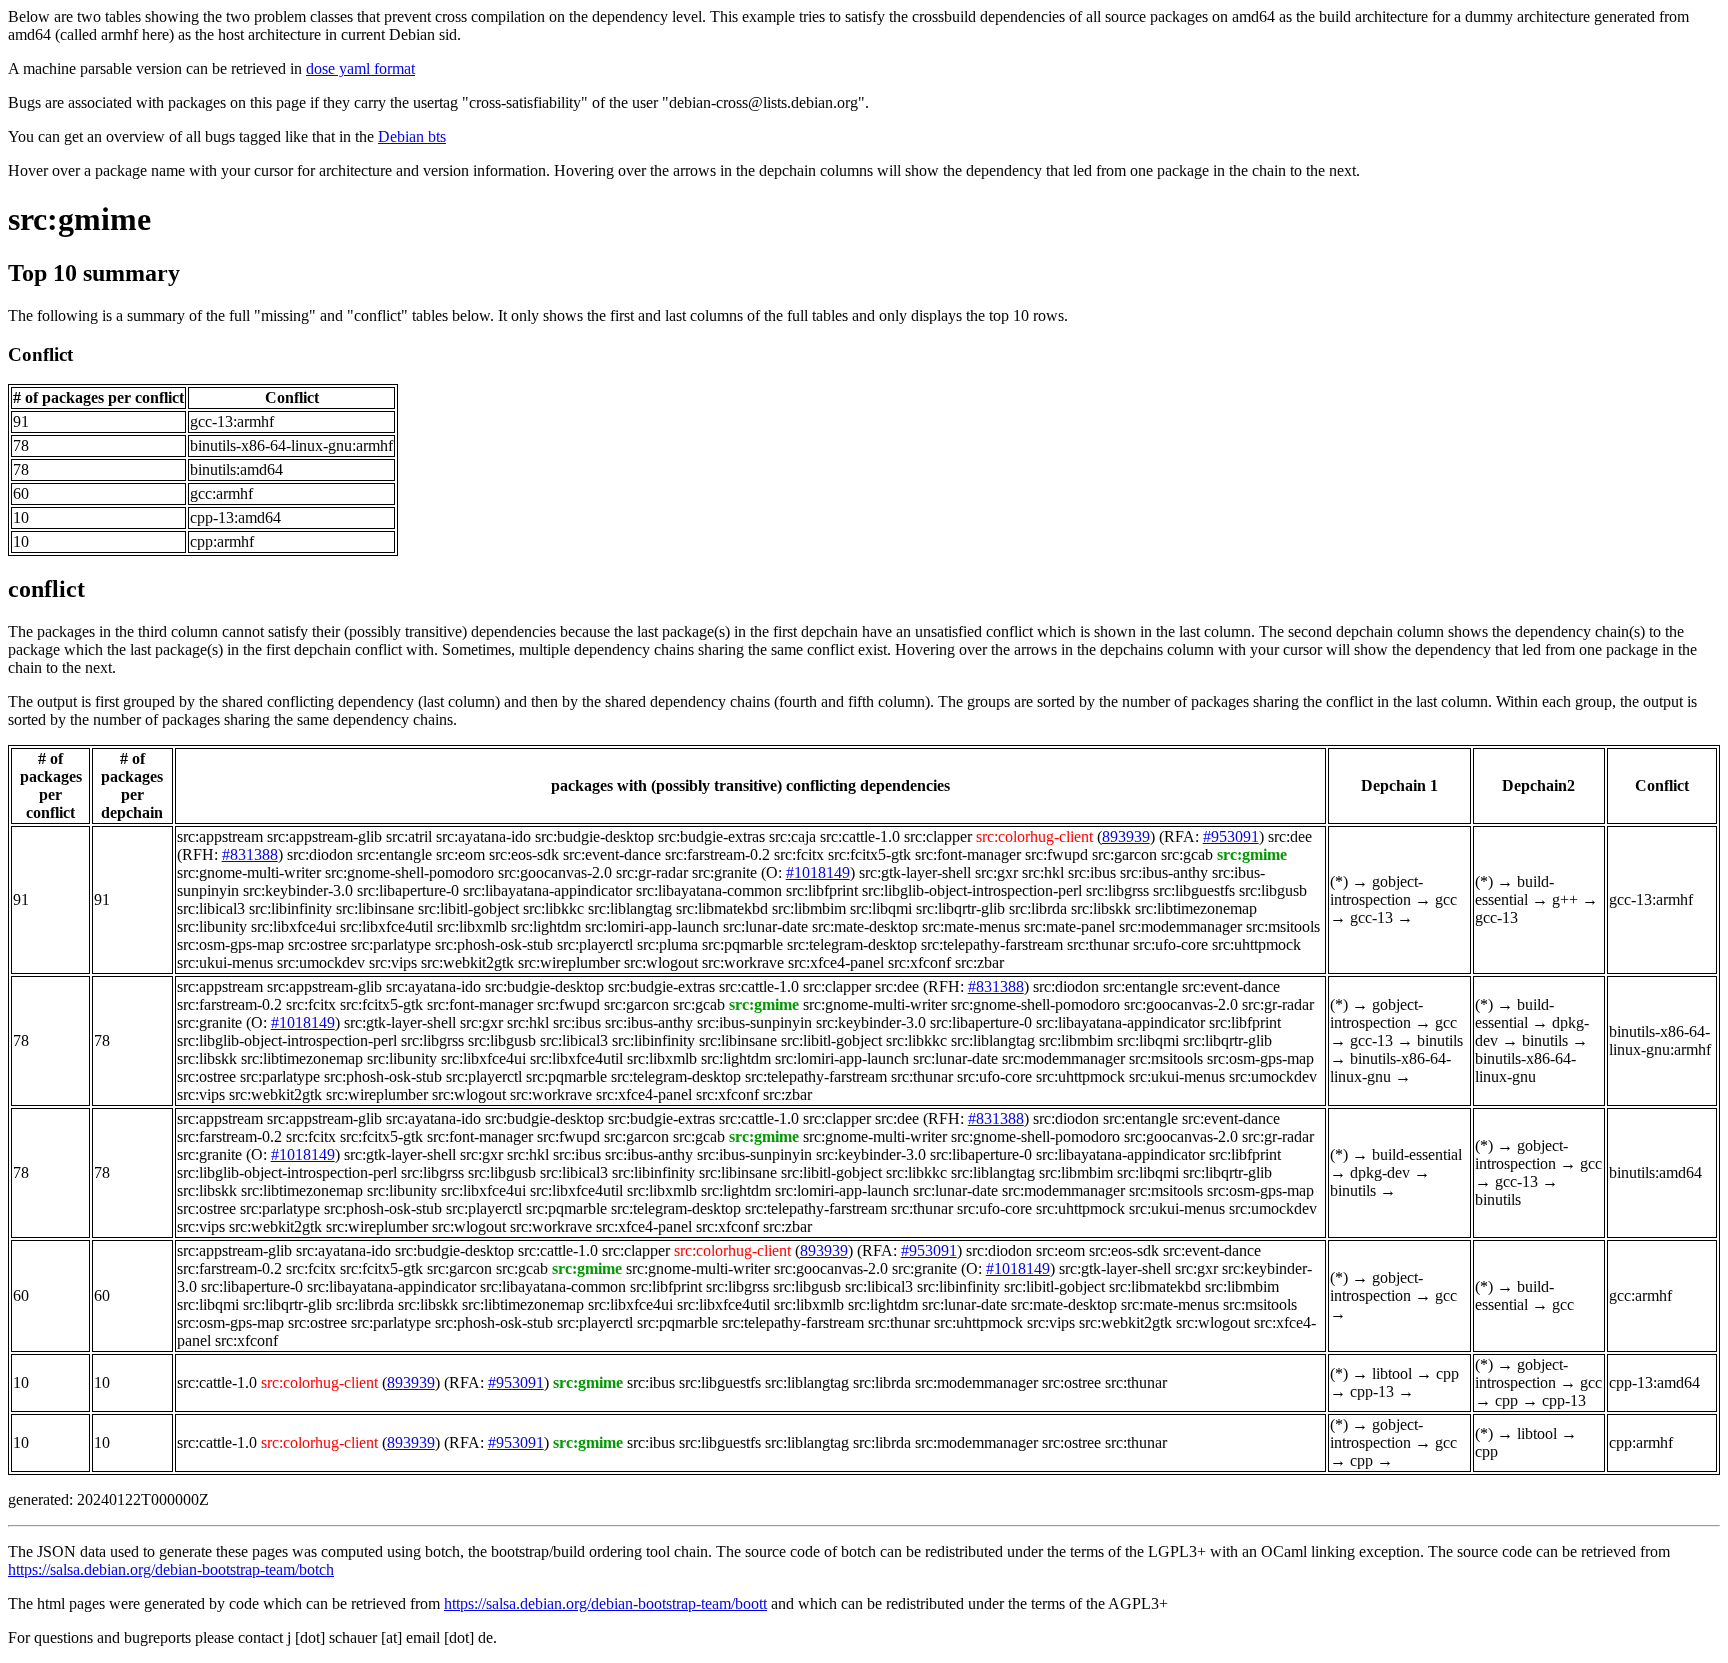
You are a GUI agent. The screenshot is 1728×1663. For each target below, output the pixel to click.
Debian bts (412, 136)
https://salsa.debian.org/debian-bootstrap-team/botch (171, 1569)
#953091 (1231, 836)
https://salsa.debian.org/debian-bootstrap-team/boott (605, 1603)
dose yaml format (360, 68)
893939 (1126, 836)
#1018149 (818, 872)
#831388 (250, 854)
